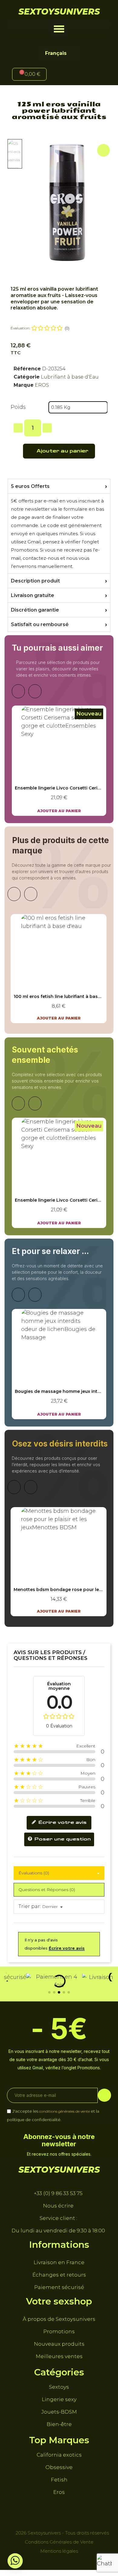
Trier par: (30, 1906)
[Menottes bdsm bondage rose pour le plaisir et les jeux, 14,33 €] (59, 1562)
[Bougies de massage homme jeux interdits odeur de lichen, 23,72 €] (59, 1364)
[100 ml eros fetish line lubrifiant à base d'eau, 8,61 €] (59, 969)
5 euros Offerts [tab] (30, 486)
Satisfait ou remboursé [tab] (40, 624)
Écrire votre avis (62, 1823)
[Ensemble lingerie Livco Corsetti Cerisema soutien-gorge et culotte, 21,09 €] (59, 761)
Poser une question (62, 1839)
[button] (59, 29)
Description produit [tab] (35, 581)
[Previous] (18, 691)
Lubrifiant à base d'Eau (70, 377)
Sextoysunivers (59, 12)
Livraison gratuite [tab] (33, 595)
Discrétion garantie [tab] (35, 610)
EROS (42, 385)
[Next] (35, 691)
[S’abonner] (104, 2095)
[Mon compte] (70, 75)
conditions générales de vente (64, 2111)
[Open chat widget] (104, 2562)
